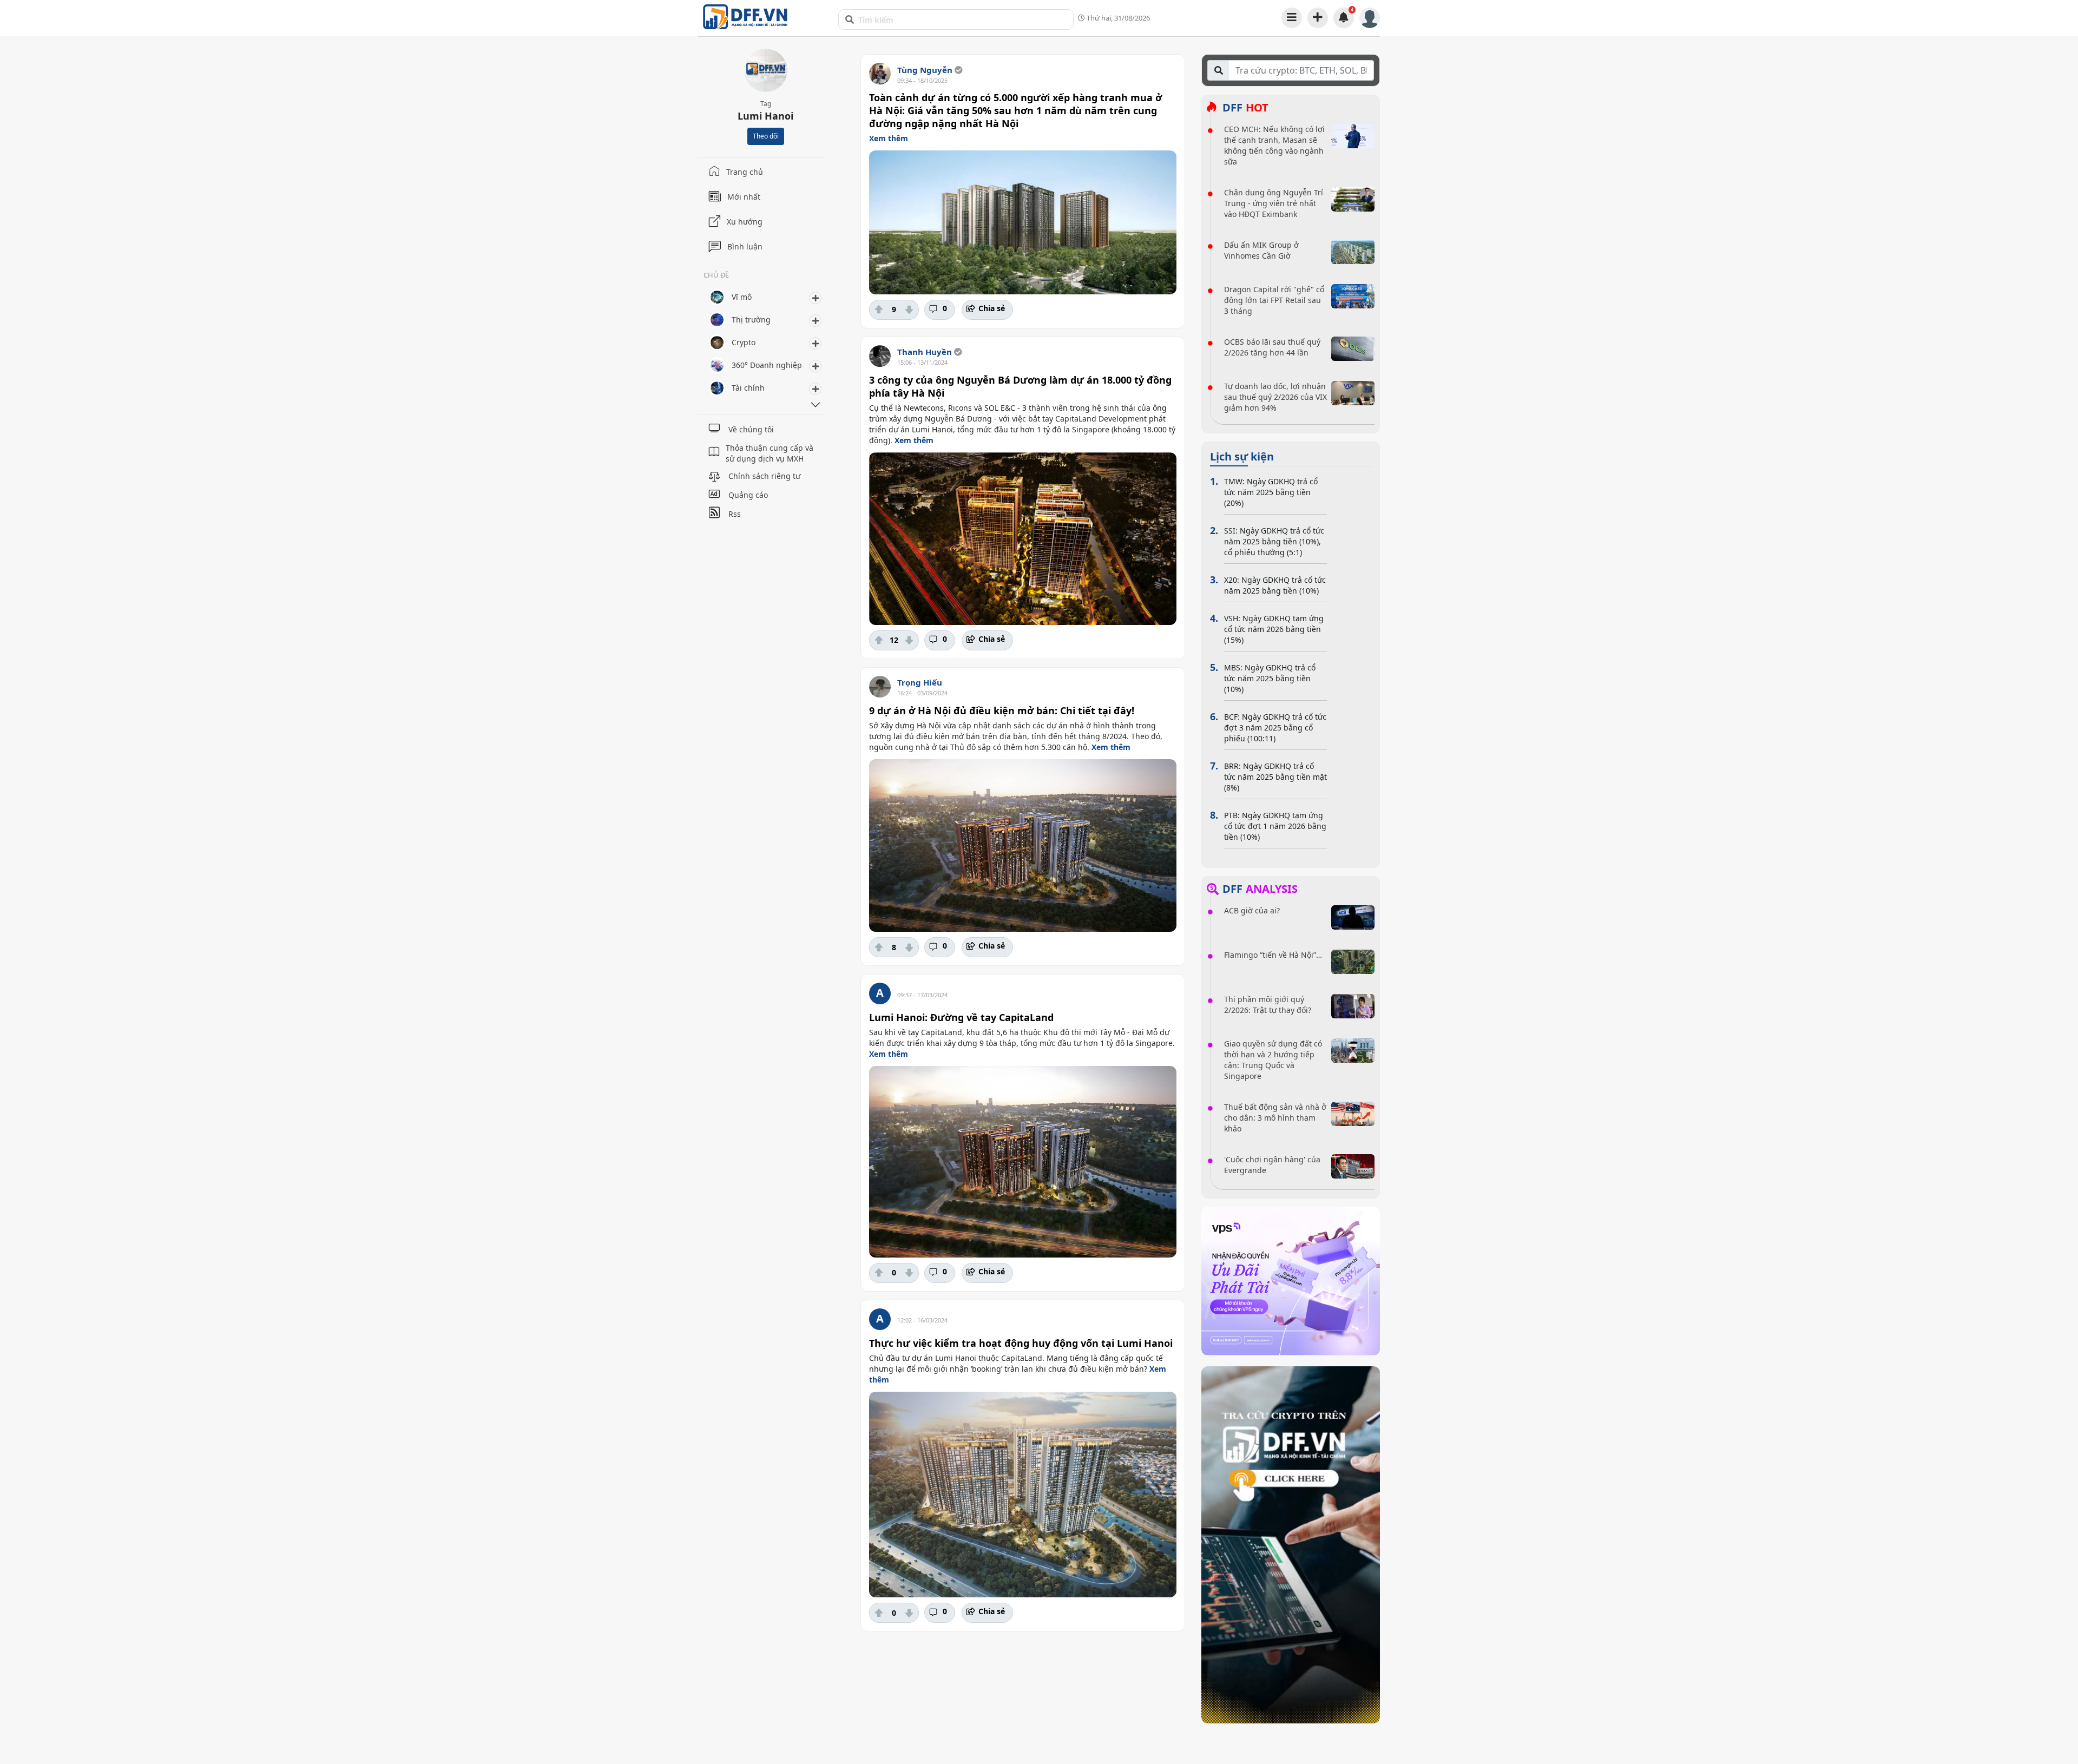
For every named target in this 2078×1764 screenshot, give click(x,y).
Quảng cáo (748, 495)
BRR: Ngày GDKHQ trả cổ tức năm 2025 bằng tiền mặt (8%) (1275, 777)
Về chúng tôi (751, 429)
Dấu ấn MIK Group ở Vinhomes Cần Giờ (1261, 250)
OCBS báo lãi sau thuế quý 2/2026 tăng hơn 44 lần (1272, 347)
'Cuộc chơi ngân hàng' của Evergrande (1272, 1165)
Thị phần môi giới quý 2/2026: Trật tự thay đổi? (1268, 1005)
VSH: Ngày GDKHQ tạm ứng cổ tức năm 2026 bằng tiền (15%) (1274, 629)
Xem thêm (889, 138)
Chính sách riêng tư (764, 476)
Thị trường (751, 320)
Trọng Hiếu (920, 682)
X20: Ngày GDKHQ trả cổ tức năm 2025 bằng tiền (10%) (1275, 585)
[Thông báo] (1344, 17)
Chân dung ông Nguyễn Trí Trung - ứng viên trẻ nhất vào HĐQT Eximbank (1274, 203)
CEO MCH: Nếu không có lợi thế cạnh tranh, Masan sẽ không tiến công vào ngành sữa (1274, 145)
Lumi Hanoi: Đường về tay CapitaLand (961, 1017)
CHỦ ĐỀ (716, 276)
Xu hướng (745, 222)
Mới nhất (744, 197)
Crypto (744, 342)
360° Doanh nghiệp (767, 365)
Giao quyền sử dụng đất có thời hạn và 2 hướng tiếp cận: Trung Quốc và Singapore (1273, 1060)
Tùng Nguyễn (925, 70)
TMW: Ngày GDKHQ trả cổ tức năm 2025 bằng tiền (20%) (1271, 492)
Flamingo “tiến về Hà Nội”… (1273, 955)
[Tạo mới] (1318, 17)
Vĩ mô (742, 297)
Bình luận (745, 246)
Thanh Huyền (925, 352)
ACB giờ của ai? (1252, 910)
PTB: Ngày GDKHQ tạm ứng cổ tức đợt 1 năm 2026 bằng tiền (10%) (1275, 826)
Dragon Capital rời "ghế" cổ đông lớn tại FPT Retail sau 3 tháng (1274, 300)
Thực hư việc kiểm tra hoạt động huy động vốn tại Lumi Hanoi (1021, 1343)
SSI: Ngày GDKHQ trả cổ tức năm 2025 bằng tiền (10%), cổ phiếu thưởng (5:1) (1274, 541)
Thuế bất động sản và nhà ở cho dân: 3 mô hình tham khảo (1275, 1118)
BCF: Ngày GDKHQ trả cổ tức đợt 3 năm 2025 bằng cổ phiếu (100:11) (1275, 728)
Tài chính (748, 388)
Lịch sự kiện (1242, 457)
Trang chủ (745, 172)
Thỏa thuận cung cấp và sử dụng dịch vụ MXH (770, 453)
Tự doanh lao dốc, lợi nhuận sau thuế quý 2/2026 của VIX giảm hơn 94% (1275, 397)
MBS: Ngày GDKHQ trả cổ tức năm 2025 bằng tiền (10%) (1270, 678)
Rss (735, 514)
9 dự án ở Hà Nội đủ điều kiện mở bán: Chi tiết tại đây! (1002, 710)
